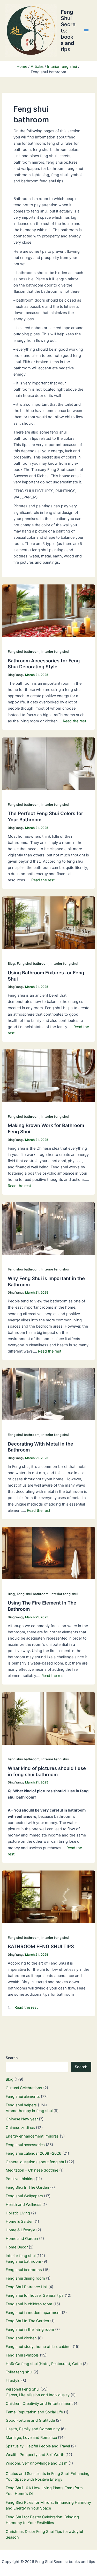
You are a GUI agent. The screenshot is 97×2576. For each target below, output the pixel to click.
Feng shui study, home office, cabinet (39, 2347)
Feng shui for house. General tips (35, 2295)
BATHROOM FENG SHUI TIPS (41, 1946)
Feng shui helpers (21, 2105)
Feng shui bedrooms (24, 2270)
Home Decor (17, 2247)
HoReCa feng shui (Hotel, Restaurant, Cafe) (44, 2364)
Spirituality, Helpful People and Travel (38, 2446)
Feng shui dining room (25, 2278)
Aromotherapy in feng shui (29, 2111)
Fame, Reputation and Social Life (34, 2412)
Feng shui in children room (29, 2304)
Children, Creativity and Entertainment (39, 2404)
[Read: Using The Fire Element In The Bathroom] (48, 1553)
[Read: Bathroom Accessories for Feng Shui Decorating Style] (48, 610)
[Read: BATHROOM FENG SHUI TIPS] (48, 1896)
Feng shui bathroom (24, 652)
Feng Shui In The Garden (27, 2187)
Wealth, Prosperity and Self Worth (35, 2455)
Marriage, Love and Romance (31, 2438)
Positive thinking (20, 2179)
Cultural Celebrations (24, 2088)
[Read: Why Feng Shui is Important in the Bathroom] (48, 1228)
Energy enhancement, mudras (32, 2136)
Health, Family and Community (33, 2429)
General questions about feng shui (36, 2162)
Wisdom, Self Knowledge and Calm (37, 2463)
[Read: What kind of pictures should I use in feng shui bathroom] (48, 1718)
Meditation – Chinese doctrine (32, 2170)
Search (12, 2058)
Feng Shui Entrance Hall (27, 2287)
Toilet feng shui (19, 2372)
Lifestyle (13, 2381)
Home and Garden (22, 2239)
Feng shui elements (23, 2096)
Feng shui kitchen (21, 2338)
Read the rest (74, 721)
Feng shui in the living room (30, 2329)
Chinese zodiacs (20, 2128)
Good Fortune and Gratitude (30, 2420)
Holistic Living (18, 2213)
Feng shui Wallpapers (24, 2196)
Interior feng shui (55, 652)
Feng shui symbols (22, 2355)
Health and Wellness (24, 2205)
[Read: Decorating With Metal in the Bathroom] (48, 1394)
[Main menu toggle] (86, 31)
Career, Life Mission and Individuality (38, 2395)
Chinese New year (22, 2119)
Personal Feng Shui (23, 2389)
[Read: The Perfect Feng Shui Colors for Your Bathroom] (48, 763)
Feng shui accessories (25, 2145)
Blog (11, 964)
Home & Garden (20, 2221)
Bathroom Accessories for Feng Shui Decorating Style (44, 664)
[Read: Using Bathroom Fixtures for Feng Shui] (48, 922)
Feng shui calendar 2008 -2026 (33, 2153)
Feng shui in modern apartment (33, 2313)
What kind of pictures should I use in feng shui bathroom (47, 1771)
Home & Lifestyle (20, 2230)
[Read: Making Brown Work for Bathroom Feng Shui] (48, 1075)
